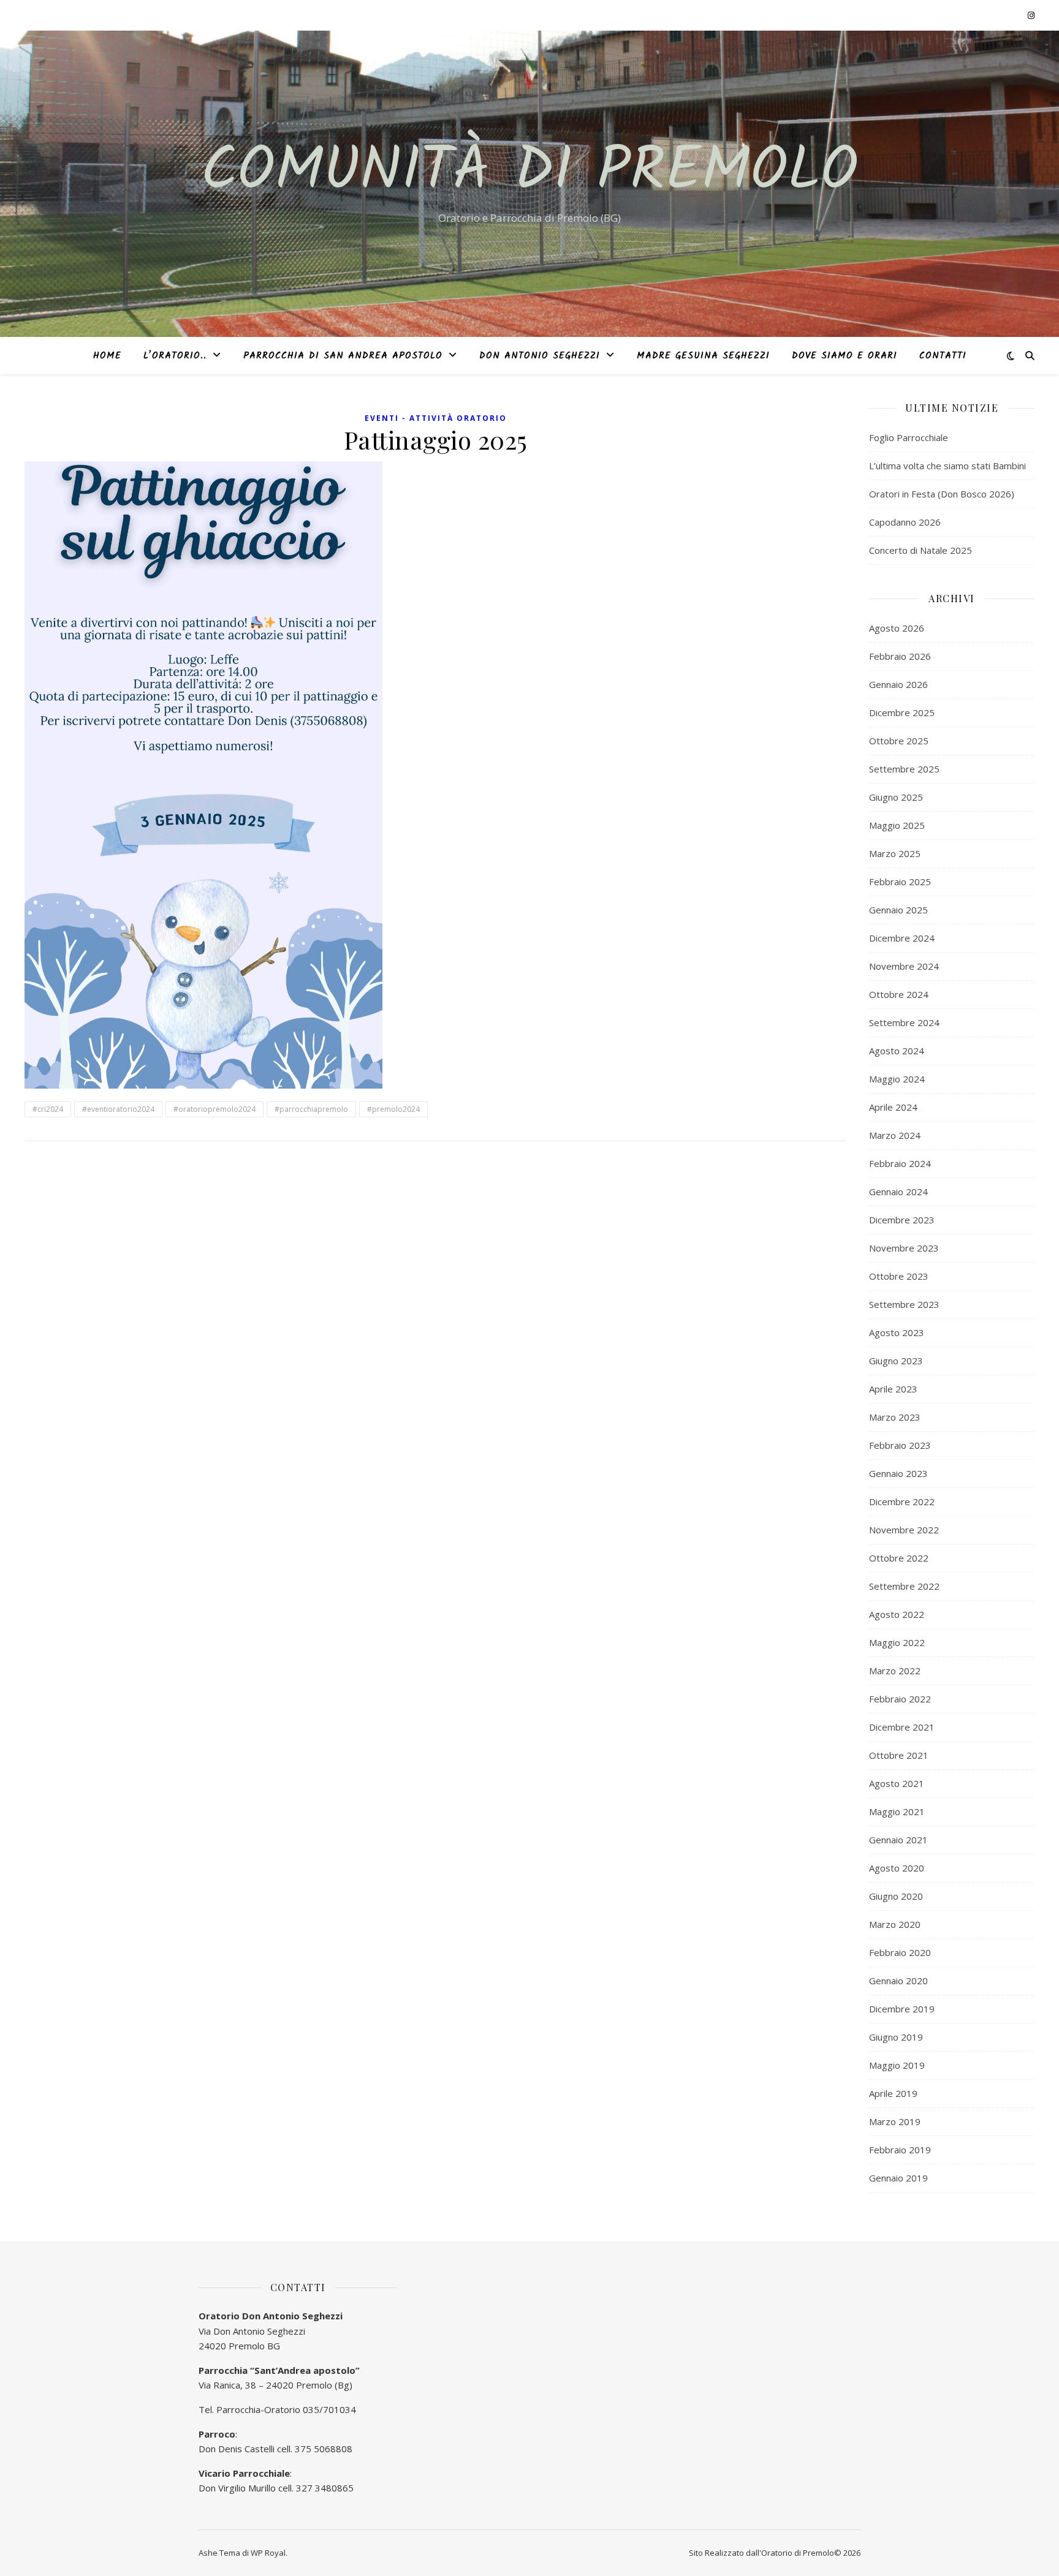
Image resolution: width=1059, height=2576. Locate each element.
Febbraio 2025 (900, 882)
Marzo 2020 (895, 1924)
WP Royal (268, 2553)
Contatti (943, 356)
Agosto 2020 (897, 1868)
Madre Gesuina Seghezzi (703, 356)
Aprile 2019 (893, 2093)
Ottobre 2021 (899, 1755)
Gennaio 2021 (898, 1840)
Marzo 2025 (895, 853)
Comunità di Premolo (529, 173)
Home (107, 356)
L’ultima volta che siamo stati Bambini (947, 466)
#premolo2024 (393, 1109)
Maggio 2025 (897, 825)
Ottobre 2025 (899, 741)
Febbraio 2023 (900, 1445)
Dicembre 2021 (902, 1727)
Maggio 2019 (897, 2065)
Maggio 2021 (897, 1811)
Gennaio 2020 (898, 1981)
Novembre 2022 (904, 1530)
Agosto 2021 (897, 1783)
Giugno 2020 (896, 1896)
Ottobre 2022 (899, 1558)
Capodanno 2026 (905, 522)
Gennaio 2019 (898, 2178)
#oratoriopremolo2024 (214, 1109)
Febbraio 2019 (900, 2150)
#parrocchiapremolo (311, 1109)
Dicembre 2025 (902, 712)
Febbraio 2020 (900, 1952)
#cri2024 (48, 1109)
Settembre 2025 (904, 769)
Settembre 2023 (904, 1304)
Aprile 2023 (893, 1389)
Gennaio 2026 (898, 684)
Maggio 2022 (897, 1642)
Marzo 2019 (895, 2121)
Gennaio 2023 (898, 1473)
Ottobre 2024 (899, 994)
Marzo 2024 (895, 1135)
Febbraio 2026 (900, 656)
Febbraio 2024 (900, 1163)
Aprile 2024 (893, 1107)
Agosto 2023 (897, 1332)
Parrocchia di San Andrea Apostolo (343, 356)
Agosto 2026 (897, 628)
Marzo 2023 (895, 1417)
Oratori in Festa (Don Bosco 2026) (942, 494)
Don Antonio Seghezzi (540, 356)
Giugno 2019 (896, 2037)
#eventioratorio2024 (118, 1109)
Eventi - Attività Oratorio (436, 418)
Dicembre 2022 (902, 1501)
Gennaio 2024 (898, 1192)
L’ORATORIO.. (175, 356)
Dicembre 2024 (902, 938)
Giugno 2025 (896, 797)
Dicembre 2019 (902, 2009)
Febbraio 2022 (900, 1699)
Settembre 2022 (904, 1586)
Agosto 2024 (897, 1051)
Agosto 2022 (897, 1614)
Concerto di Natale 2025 (920, 550)
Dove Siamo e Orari (845, 356)
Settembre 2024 (904, 1022)
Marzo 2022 (895, 1671)
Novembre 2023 (904, 1248)
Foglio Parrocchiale (909, 437)
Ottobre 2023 (899, 1276)
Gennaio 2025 (898, 910)
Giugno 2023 (896, 1361)
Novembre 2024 (904, 966)
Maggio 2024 (897, 1079)
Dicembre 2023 (902, 1220)
